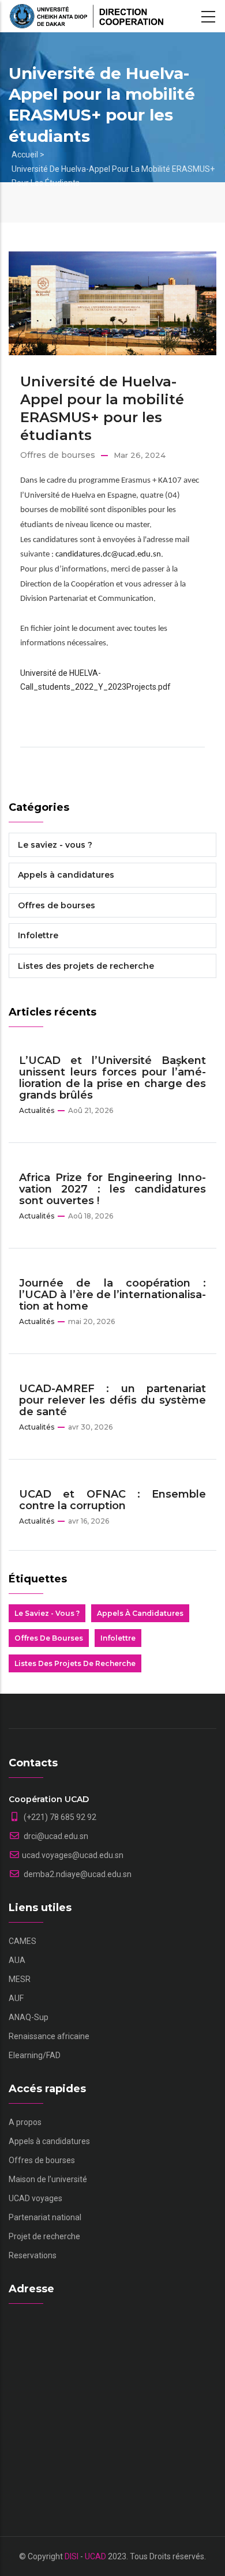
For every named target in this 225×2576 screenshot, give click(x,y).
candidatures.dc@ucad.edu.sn (108, 554)
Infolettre (38, 935)
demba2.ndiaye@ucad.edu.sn (77, 1874)
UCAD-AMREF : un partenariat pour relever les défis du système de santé (112, 1400)
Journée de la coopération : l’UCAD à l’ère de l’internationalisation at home (112, 1295)
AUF (16, 1998)
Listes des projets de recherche (86, 966)
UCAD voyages (35, 2198)
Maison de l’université (48, 2179)
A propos (25, 2122)
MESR (20, 1979)
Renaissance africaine (49, 2036)
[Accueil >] (87, 16)
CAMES (22, 1941)
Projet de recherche (44, 2236)
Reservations (33, 2255)
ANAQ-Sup (29, 2017)
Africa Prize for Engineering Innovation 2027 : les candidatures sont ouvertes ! (112, 1189)
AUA (17, 1960)
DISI (72, 2556)
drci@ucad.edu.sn (55, 1836)
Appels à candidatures (66, 875)
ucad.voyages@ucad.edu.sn (73, 1855)
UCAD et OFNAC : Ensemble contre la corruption (112, 1500)
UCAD (95, 2556)
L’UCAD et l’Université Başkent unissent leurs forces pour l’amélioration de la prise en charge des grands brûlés (112, 1078)
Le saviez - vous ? (55, 845)
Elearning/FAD (35, 2055)
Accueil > (28, 155)
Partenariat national (45, 2217)
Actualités (37, 1110)
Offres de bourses (58, 455)
